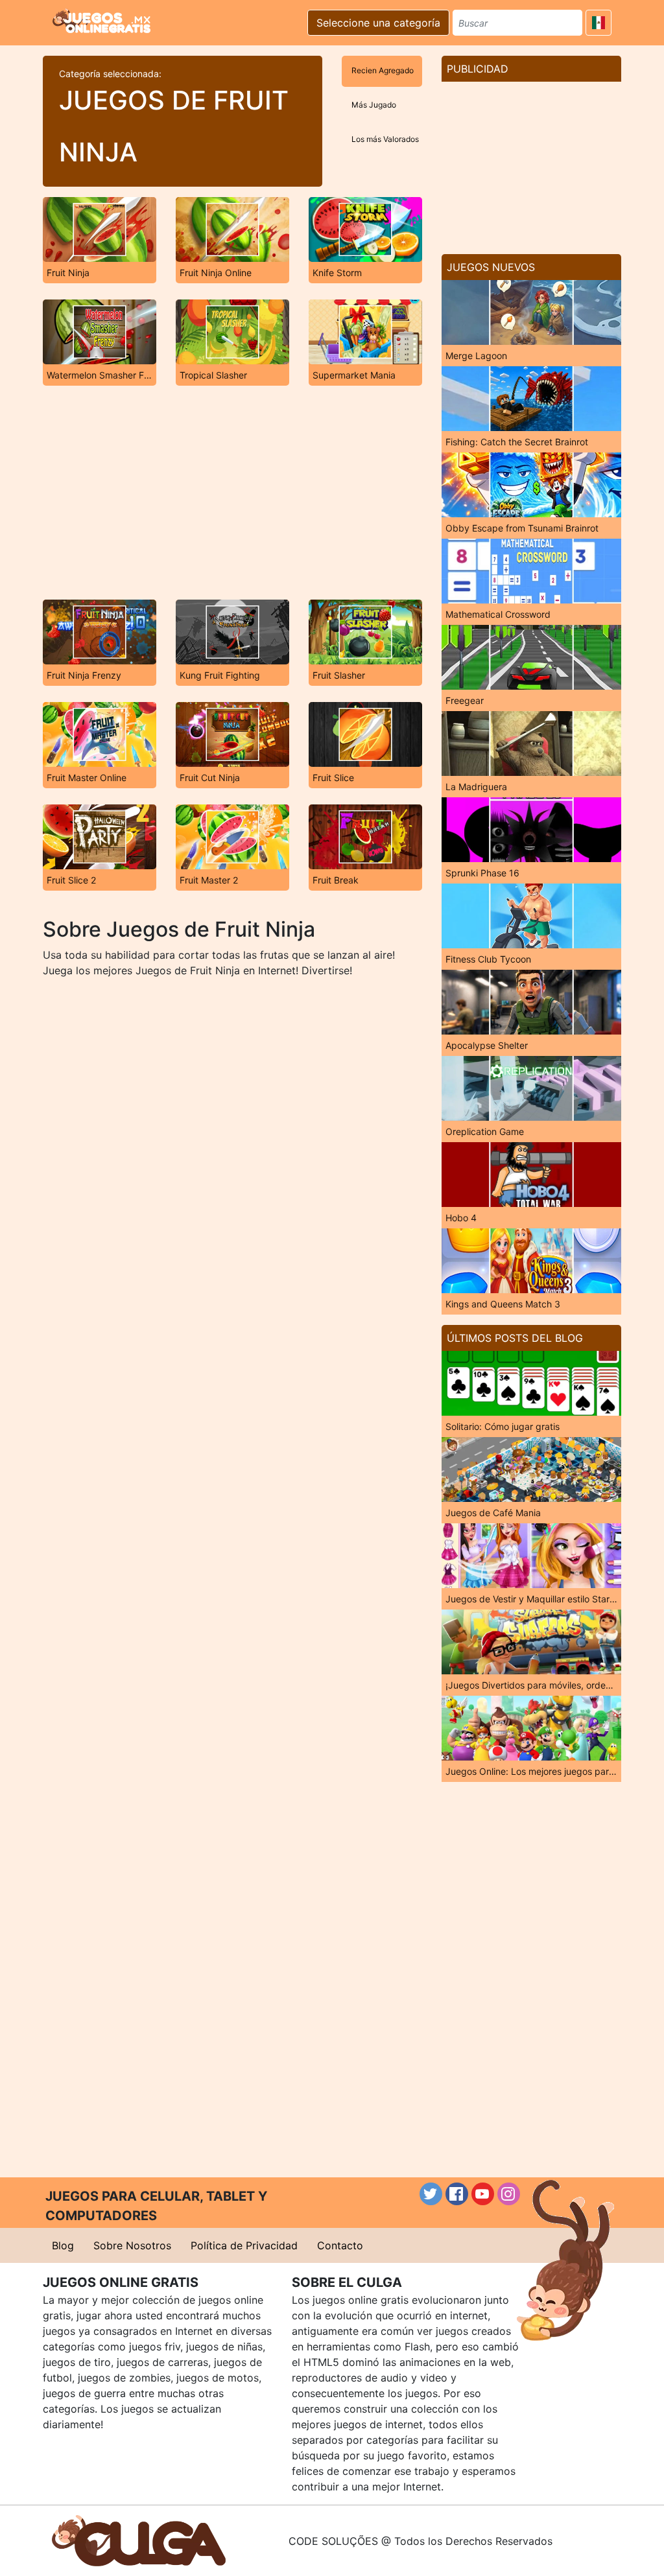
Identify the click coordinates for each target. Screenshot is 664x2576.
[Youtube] (483, 2194)
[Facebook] (457, 2194)
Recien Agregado (383, 70)
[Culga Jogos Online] (139, 2540)
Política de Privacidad (244, 2245)
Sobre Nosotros (132, 2245)
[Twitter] (431, 2194)
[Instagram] (509, 2194)
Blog (63, 2245)
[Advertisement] (232, 493)
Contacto (340, 2245)
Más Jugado (374, 105)
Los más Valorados (385, 139)
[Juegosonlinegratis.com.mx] (101, 21)
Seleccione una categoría (378, 23)
